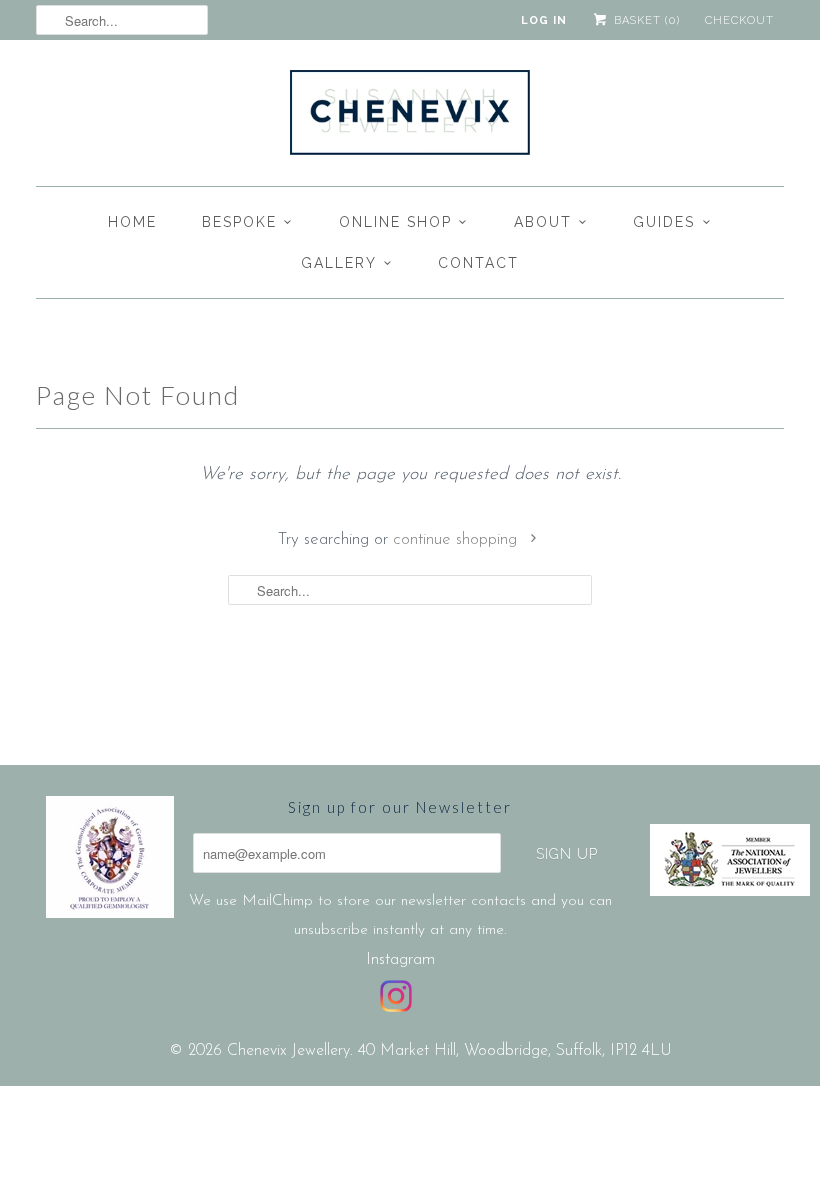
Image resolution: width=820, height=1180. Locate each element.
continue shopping (457, 539)
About (543, 222)
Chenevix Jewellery (288, 1051)
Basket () (645, 20)
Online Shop (395, 222)
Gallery (339, 263)
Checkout (739, 20)
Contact (478, 263)
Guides (664, 222)
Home (132, 222)
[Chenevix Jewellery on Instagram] (396, 996)
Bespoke (239, 222)
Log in (544, 20)
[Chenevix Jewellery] (410, 118)
